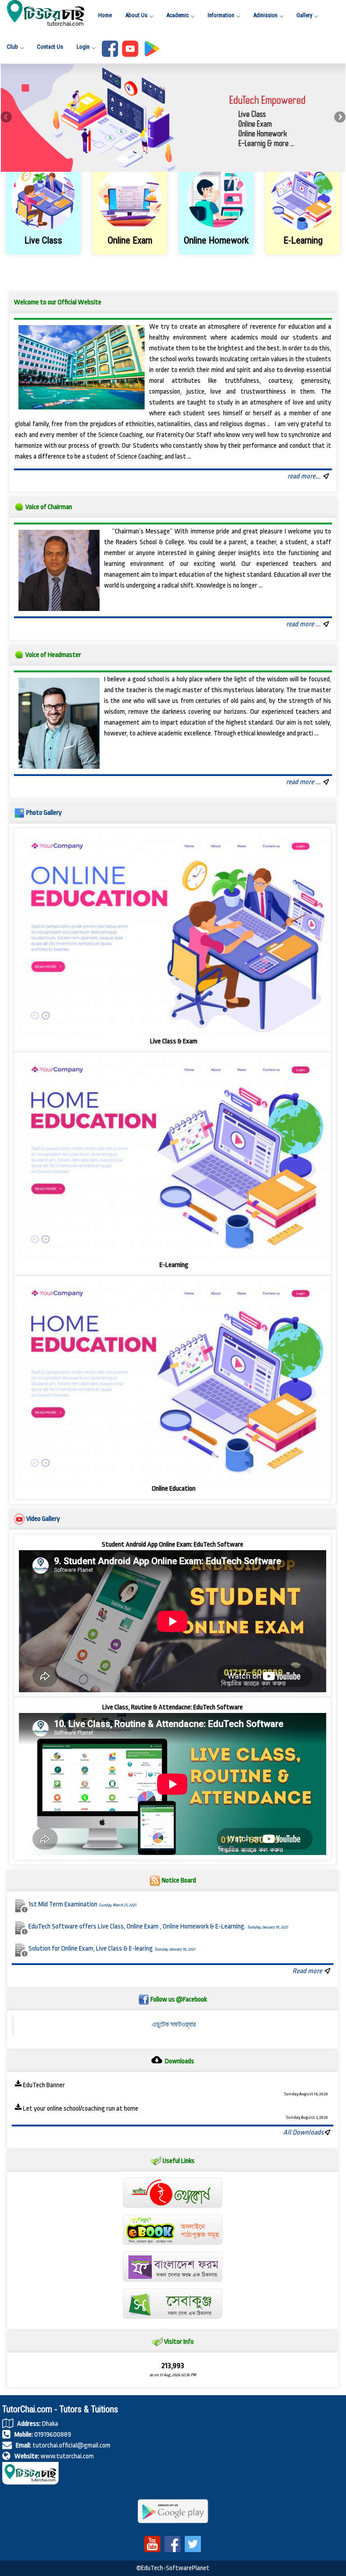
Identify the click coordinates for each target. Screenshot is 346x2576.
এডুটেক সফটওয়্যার (174, 2025)
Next (339, 118)
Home (105, 15)
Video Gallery (43, 1519)
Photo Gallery (44, 813)
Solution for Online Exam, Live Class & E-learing (112, 1949)
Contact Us (50, 47)
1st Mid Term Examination (82, 1904)
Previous (7, 118)
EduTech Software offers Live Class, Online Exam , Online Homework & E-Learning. (158, 1926)
